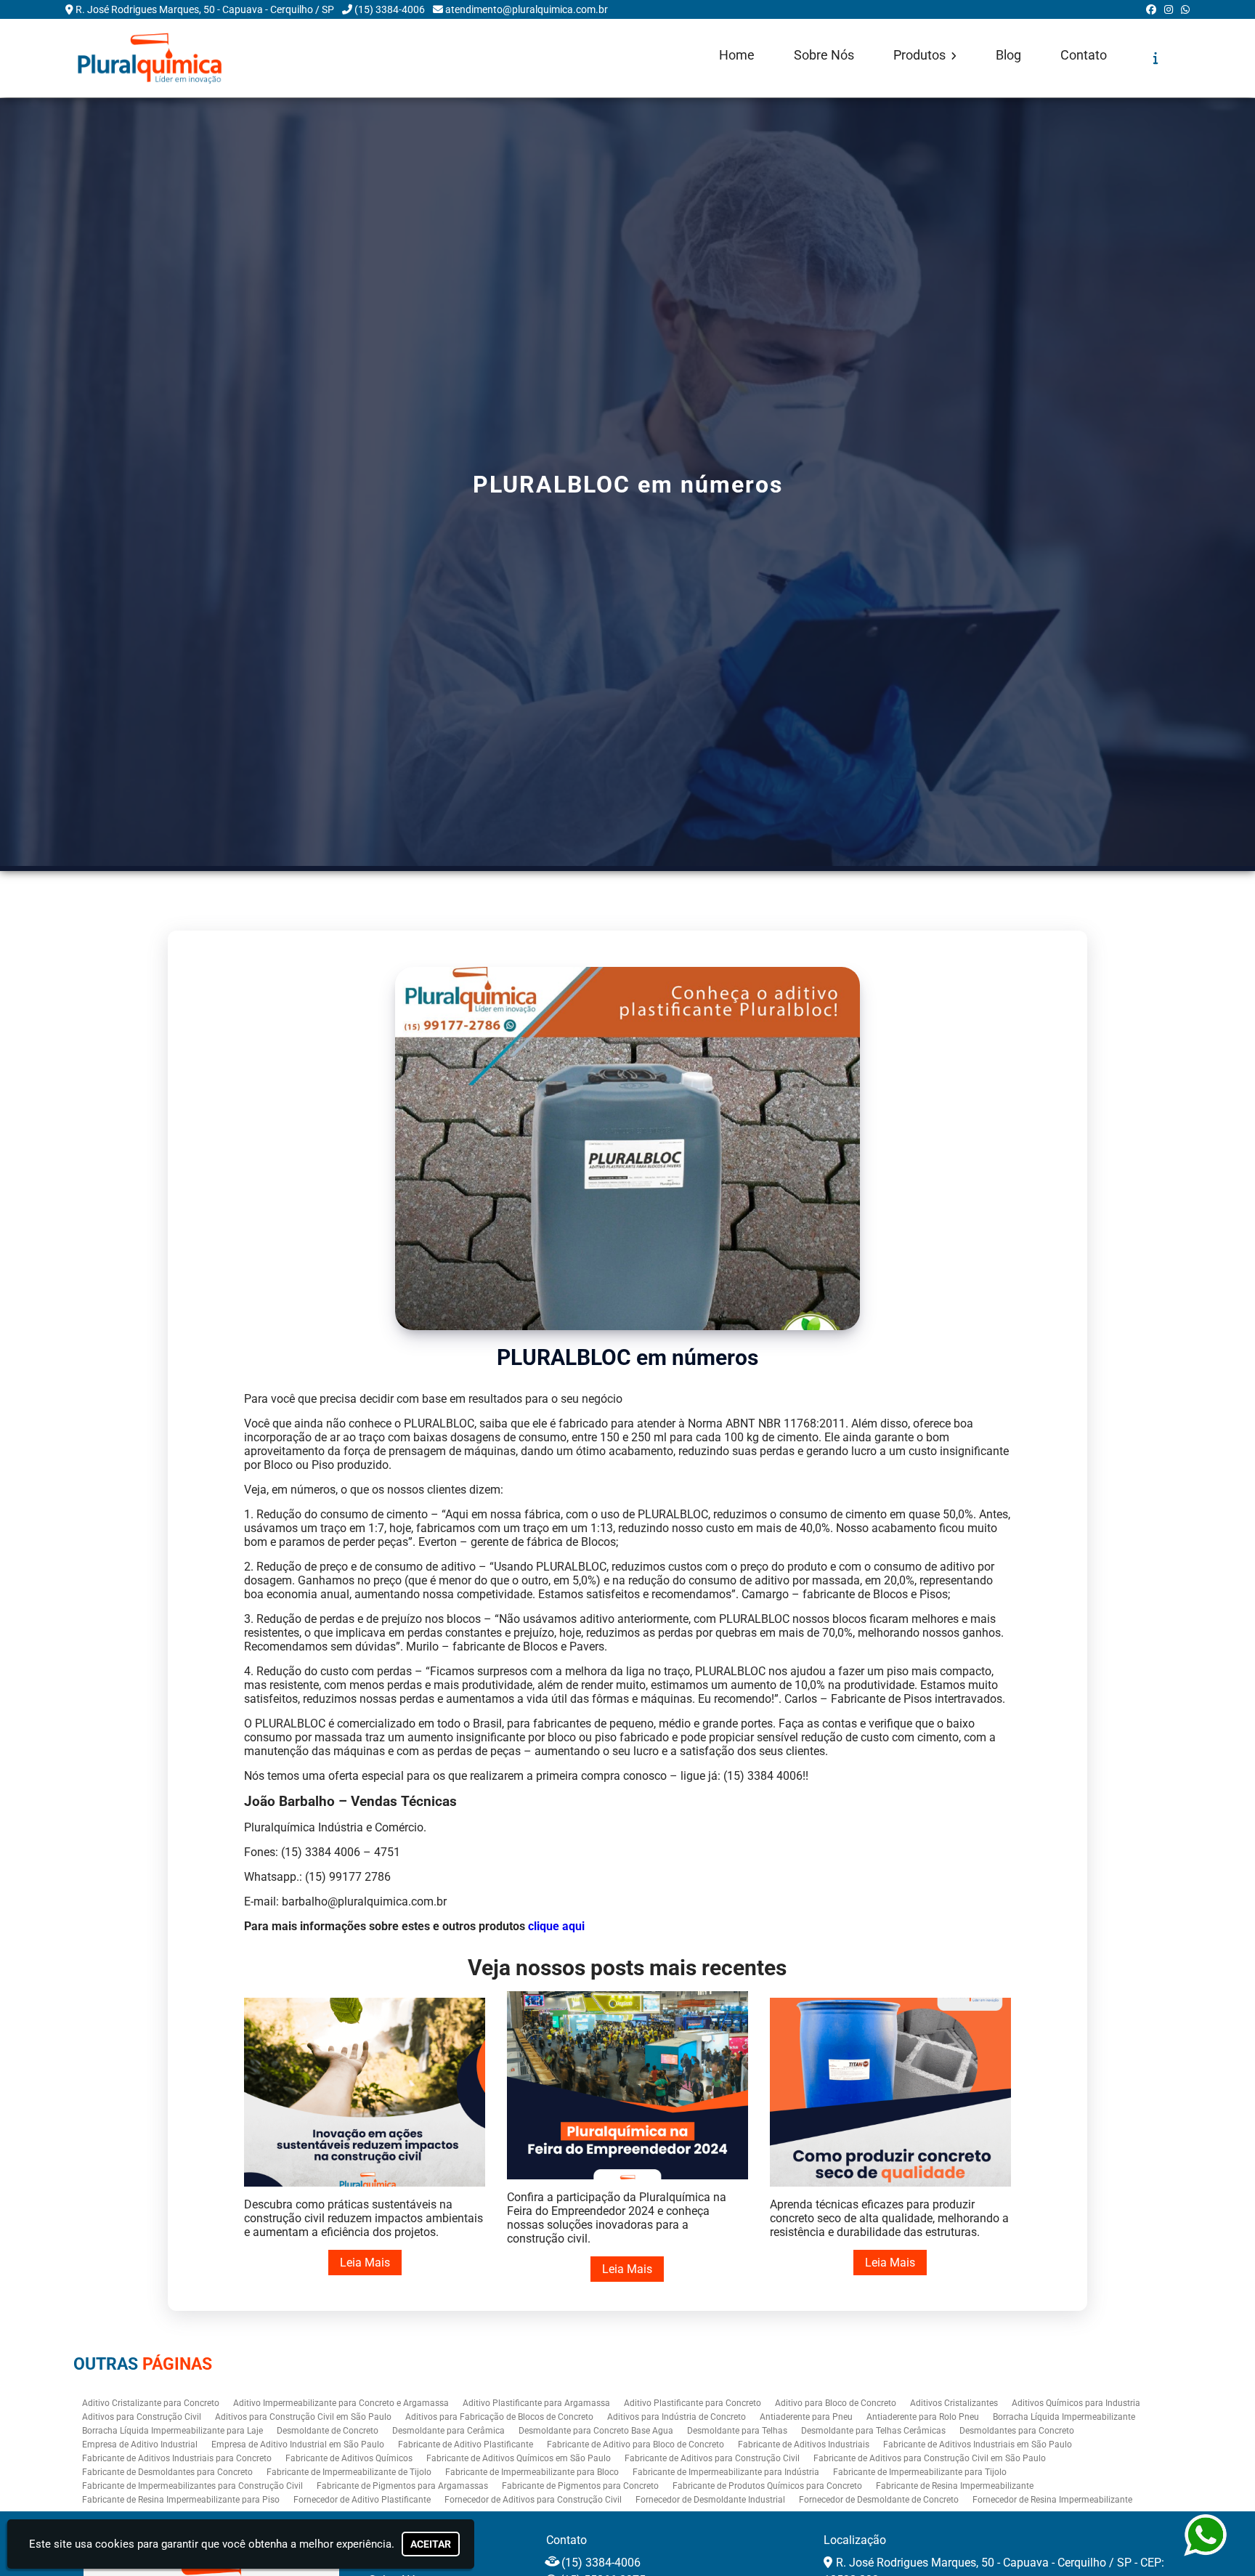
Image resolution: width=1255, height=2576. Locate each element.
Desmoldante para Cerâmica (448, 2431)
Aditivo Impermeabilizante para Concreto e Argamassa (341, 2403)
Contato (1084, 55)
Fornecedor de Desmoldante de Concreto (879, 2500)
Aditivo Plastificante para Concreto (693, 2403)
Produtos (921, 55)
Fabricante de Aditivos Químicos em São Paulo (519, 2458)
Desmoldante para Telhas (737, 2431)
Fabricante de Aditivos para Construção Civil (712, 2458)
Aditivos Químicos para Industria (1076, 2403)
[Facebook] (1151, 9)
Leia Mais (365, 2263)
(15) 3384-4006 (390, 9)
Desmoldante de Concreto (328, 2431)
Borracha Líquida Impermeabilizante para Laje (172, 2431)
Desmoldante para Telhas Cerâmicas (873, 2431)
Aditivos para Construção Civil (142, 2417)
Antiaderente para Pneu (806, 2417)
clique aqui (556, 1926)
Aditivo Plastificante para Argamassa (536, 2403)
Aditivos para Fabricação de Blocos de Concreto (499, 2417)
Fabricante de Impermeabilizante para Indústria (726, 2472)
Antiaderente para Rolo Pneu (923, 2417)
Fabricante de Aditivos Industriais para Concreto (177, 2458)
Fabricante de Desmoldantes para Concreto (167, 2472)
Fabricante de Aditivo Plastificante (466, 2445)
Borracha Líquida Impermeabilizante (1064, 2417)
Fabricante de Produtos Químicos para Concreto (767, 2486)
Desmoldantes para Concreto (1017, 2431)
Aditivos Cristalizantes (954, 2403)
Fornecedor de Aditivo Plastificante (362, 2500)
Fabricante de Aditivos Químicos (349, 2458)
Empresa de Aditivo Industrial (140, 2445)
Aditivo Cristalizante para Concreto (151, 2403)
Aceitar (431, 2544)
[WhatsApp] (1185, 9)
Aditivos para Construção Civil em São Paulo (303, 2417)
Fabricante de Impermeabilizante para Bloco (532, 2472)
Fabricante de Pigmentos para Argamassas (402, 2486)
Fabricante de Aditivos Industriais (804, 2445)
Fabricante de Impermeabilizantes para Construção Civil (192, 2486)
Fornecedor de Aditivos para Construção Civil (533, 2500)
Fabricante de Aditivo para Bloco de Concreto (635, 2445)
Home (737, 55)
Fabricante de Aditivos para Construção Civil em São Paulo (930, 2458)
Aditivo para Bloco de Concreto (836, 2403)
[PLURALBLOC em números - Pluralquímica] (150, 58)
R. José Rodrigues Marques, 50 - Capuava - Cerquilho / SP (205, 9)
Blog (1008, 55)
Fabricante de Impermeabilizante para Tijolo (920, 2472)
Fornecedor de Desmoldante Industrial (710, 2500)
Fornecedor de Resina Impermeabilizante (1052, 2500)
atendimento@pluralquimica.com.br (527, 9)
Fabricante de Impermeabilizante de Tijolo (349, 2472)
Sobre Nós (824, 55)
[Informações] (1156, 58)
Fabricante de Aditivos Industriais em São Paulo (978, 2445)
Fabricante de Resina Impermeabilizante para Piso (181, 2500)
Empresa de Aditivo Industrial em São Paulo (298, 2445)
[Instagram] (1169, 9)
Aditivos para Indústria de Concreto (677, 2417)
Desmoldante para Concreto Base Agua (596, 2431)
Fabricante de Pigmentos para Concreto (580, 2486)
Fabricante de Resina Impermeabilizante (955, 2486)
